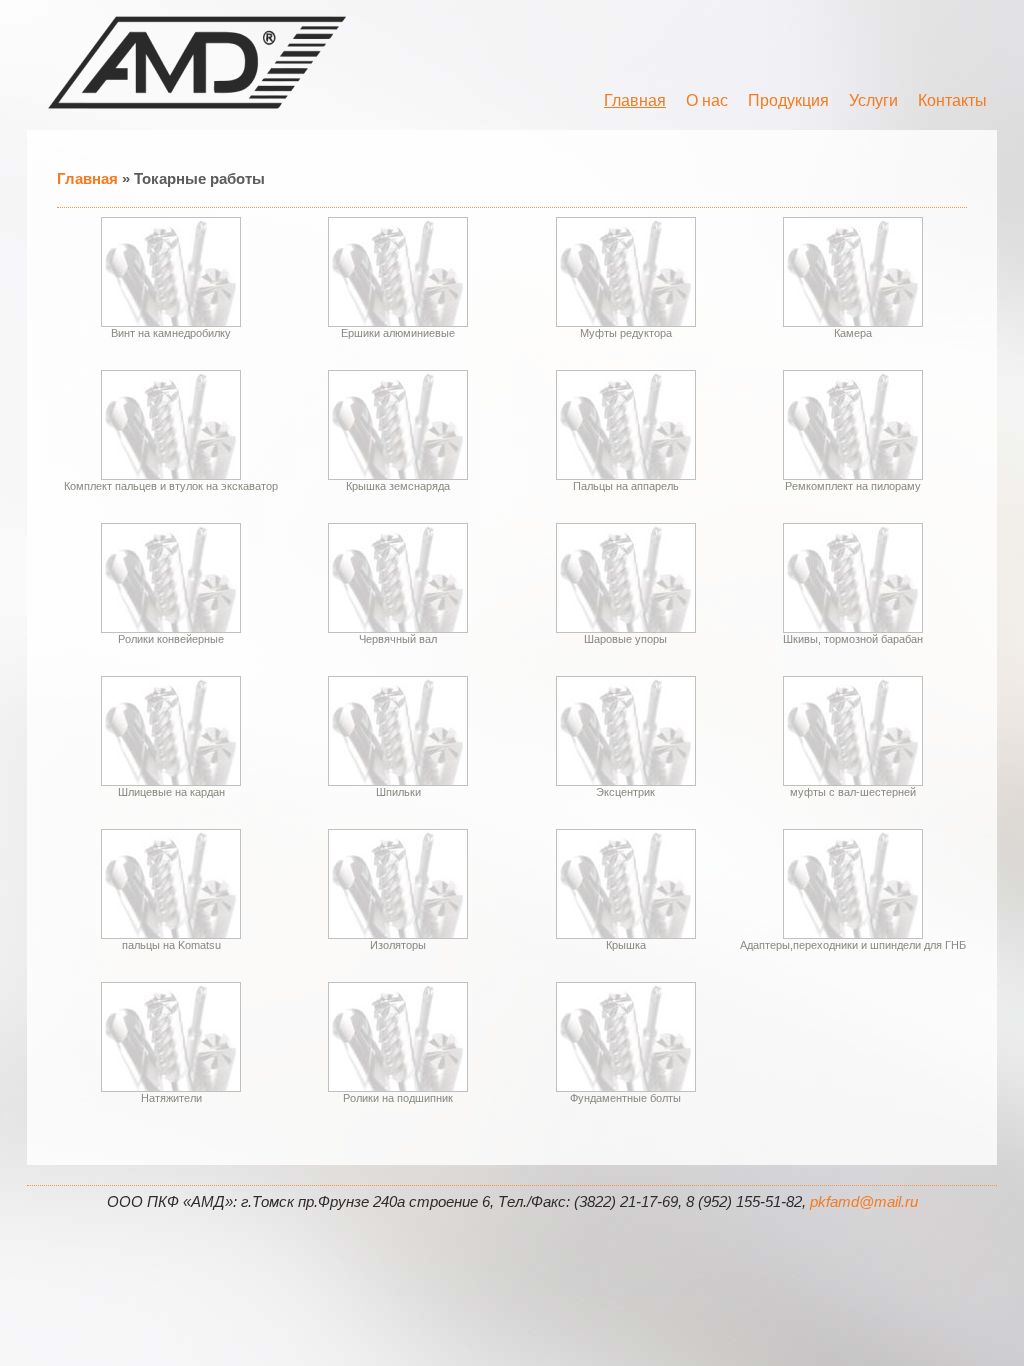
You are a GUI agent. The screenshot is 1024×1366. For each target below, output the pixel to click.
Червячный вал (398, 639)
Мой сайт (197, 62)
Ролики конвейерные (171, 639)
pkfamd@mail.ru (864, 1202)
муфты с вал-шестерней (853, 792)
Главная (87, 178)
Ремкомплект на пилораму (853, 486)
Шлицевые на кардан (171, 792)
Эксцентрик (625, 792)
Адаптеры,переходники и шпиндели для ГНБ (853, 945)
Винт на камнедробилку (171, 333)
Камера (853, 333)
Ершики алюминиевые (398, 333)
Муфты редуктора (626, 333)
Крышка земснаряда (398, 486)
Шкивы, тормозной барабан (853, 639)
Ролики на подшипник (398, 1098)
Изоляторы (398, 945)
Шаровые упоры (625, 639)
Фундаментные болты (625, 1098)
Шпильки (398, 792)
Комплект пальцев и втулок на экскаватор (171, 486)
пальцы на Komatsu (171, 945)
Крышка (626, 945)
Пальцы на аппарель (626, 486)
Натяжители (171, 1098)
